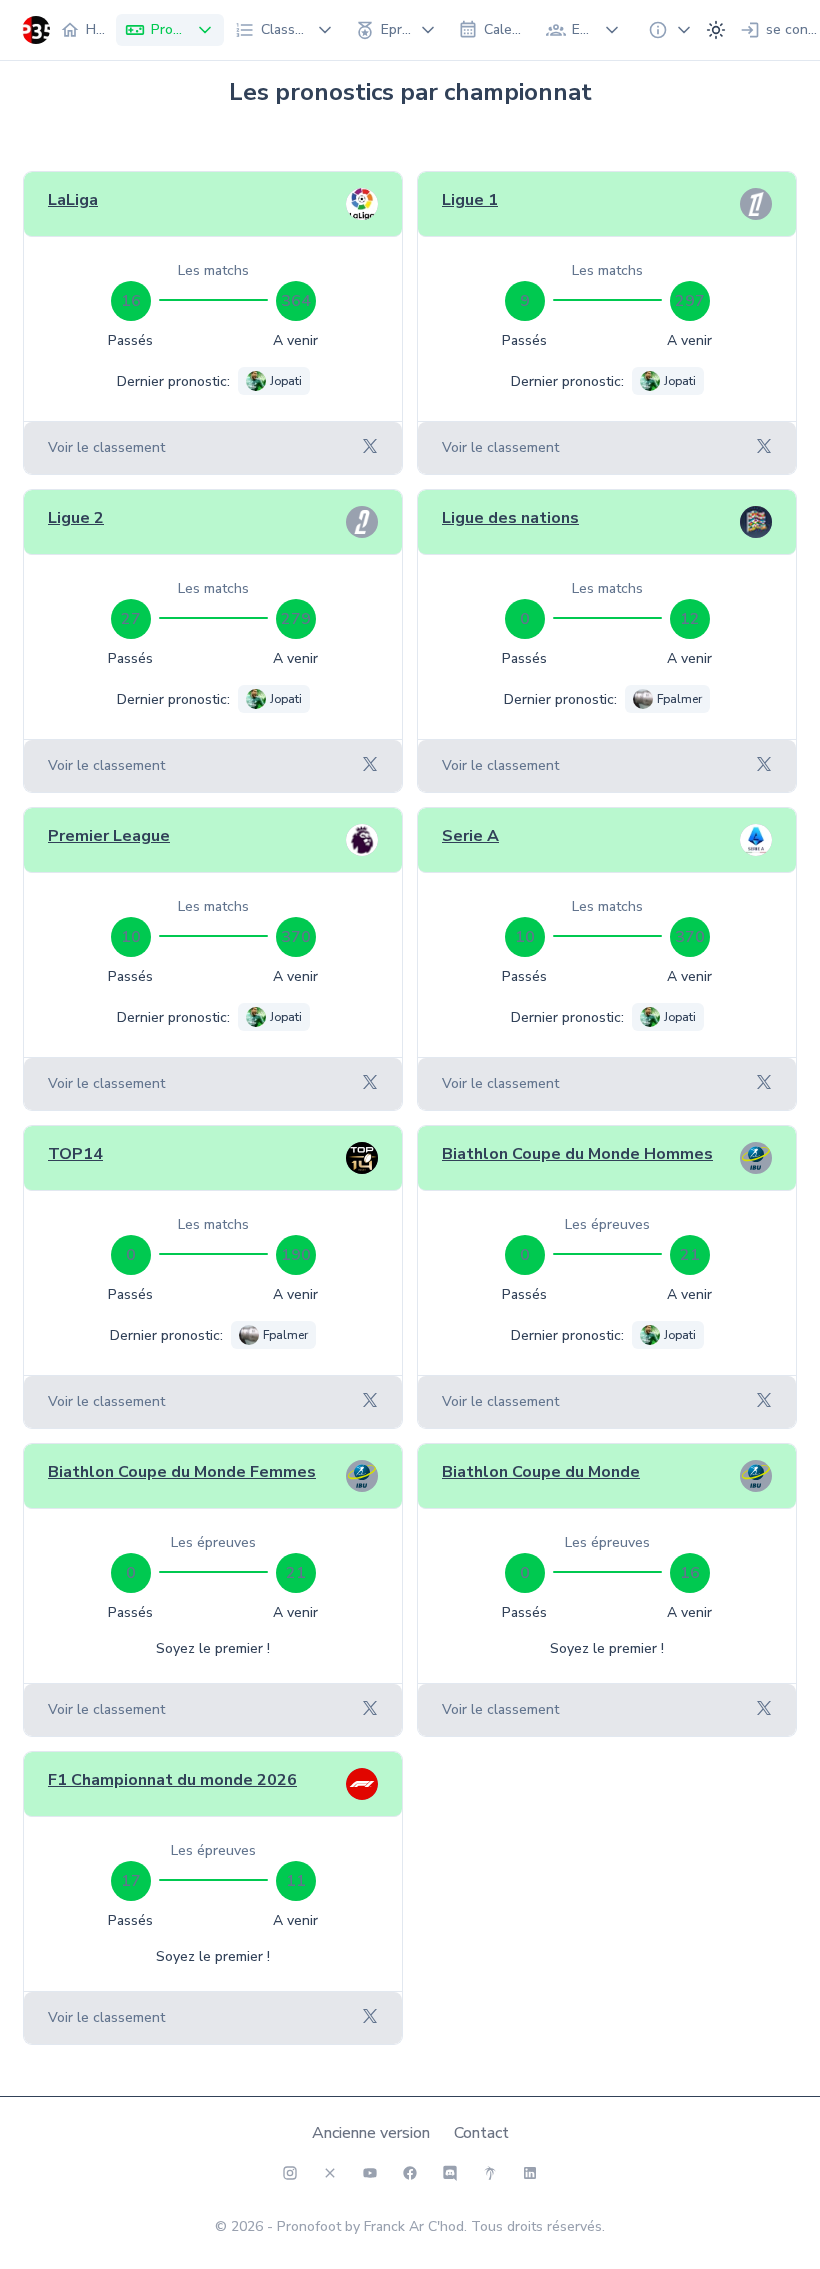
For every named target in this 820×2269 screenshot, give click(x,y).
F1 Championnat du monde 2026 (172, 1780)
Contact (481, 2133)
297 (690, 301)
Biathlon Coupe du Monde (541, 1472)
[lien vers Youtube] (370, 2173)
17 (131, 1881)
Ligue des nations (510, 518)
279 (296, 619)
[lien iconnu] (530, 2173)
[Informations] (664, 30)
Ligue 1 (470, 200)
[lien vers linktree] (490, 2173)
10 (131, 937)
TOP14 (75, 1154)
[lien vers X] (330, 2173)
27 (131, 619)
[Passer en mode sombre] (716, 30)
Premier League (109, 836)
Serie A (470, 836)
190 (296, 1255)
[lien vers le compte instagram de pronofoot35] (290, 2173)
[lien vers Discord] (450, 2173)
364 (296, 301)
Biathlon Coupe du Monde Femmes (182, 1472)
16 (131, 301)
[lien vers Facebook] (410, 2173)
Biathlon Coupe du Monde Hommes (577, 1154)
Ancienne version (371, 2133)
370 (296, 937)
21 (690, 1255)
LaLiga (73, 200)
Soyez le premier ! (213, 1648)
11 (296, 1881)
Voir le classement (106, 447)
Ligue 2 (76, 518)
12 (690, 619)
